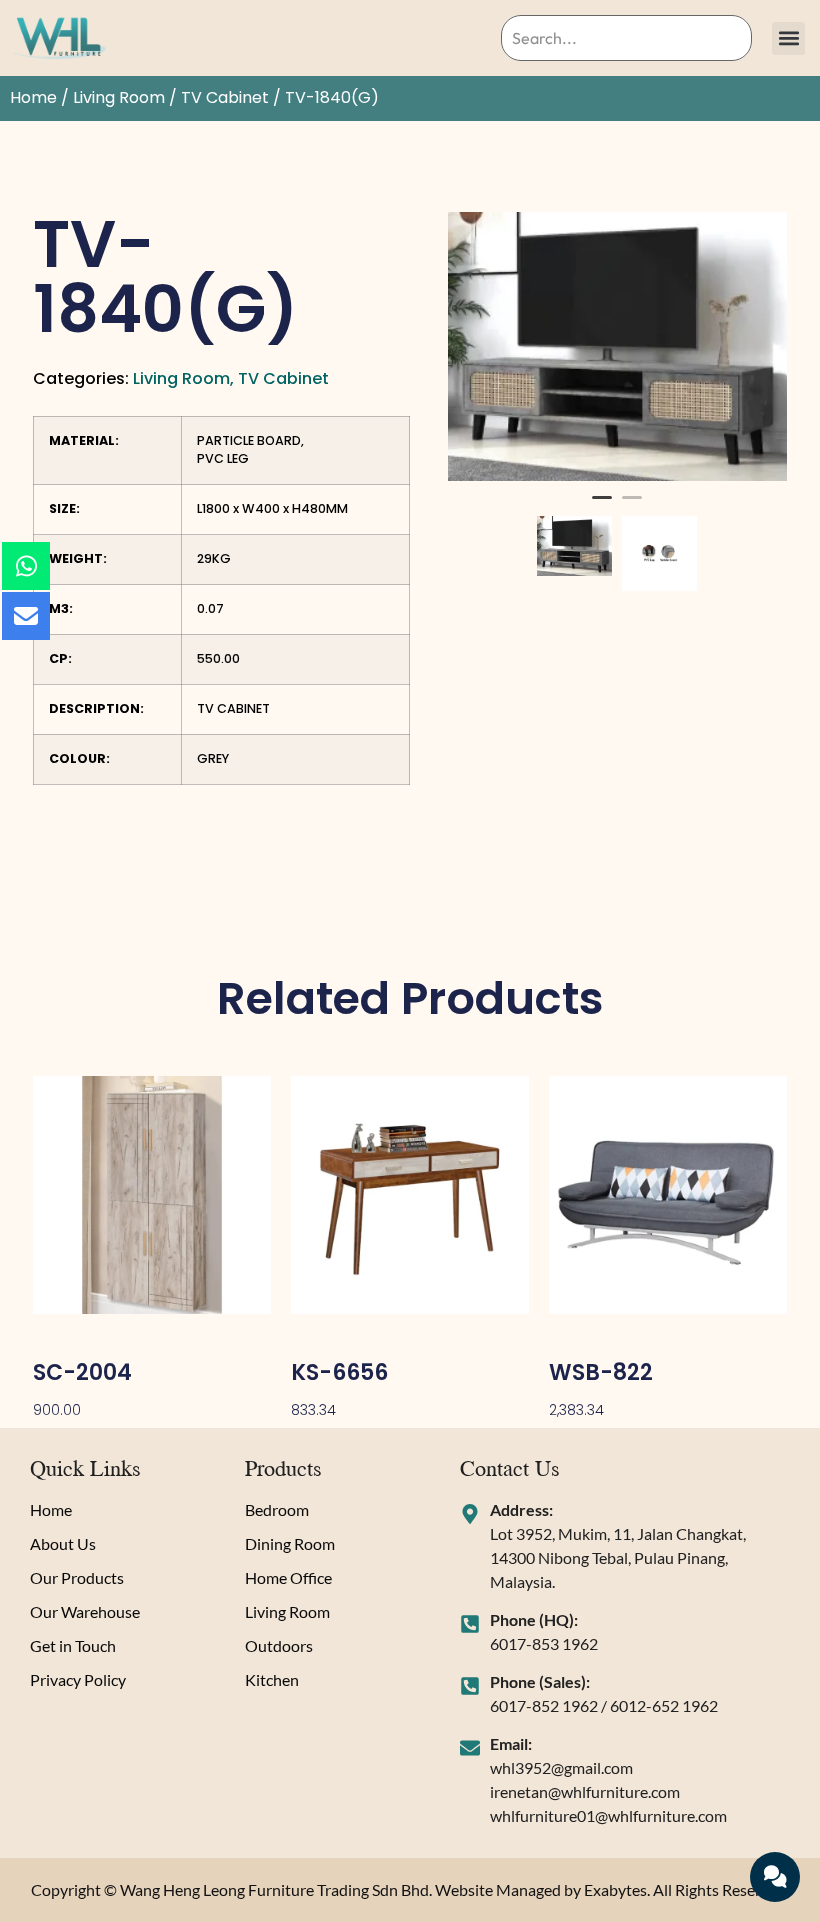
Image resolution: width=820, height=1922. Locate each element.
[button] (788, 38)
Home (33, 97)
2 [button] (632, 506)
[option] (618, 347)
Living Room (119, 97)
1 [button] (602, 506)
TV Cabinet (225, 97)
